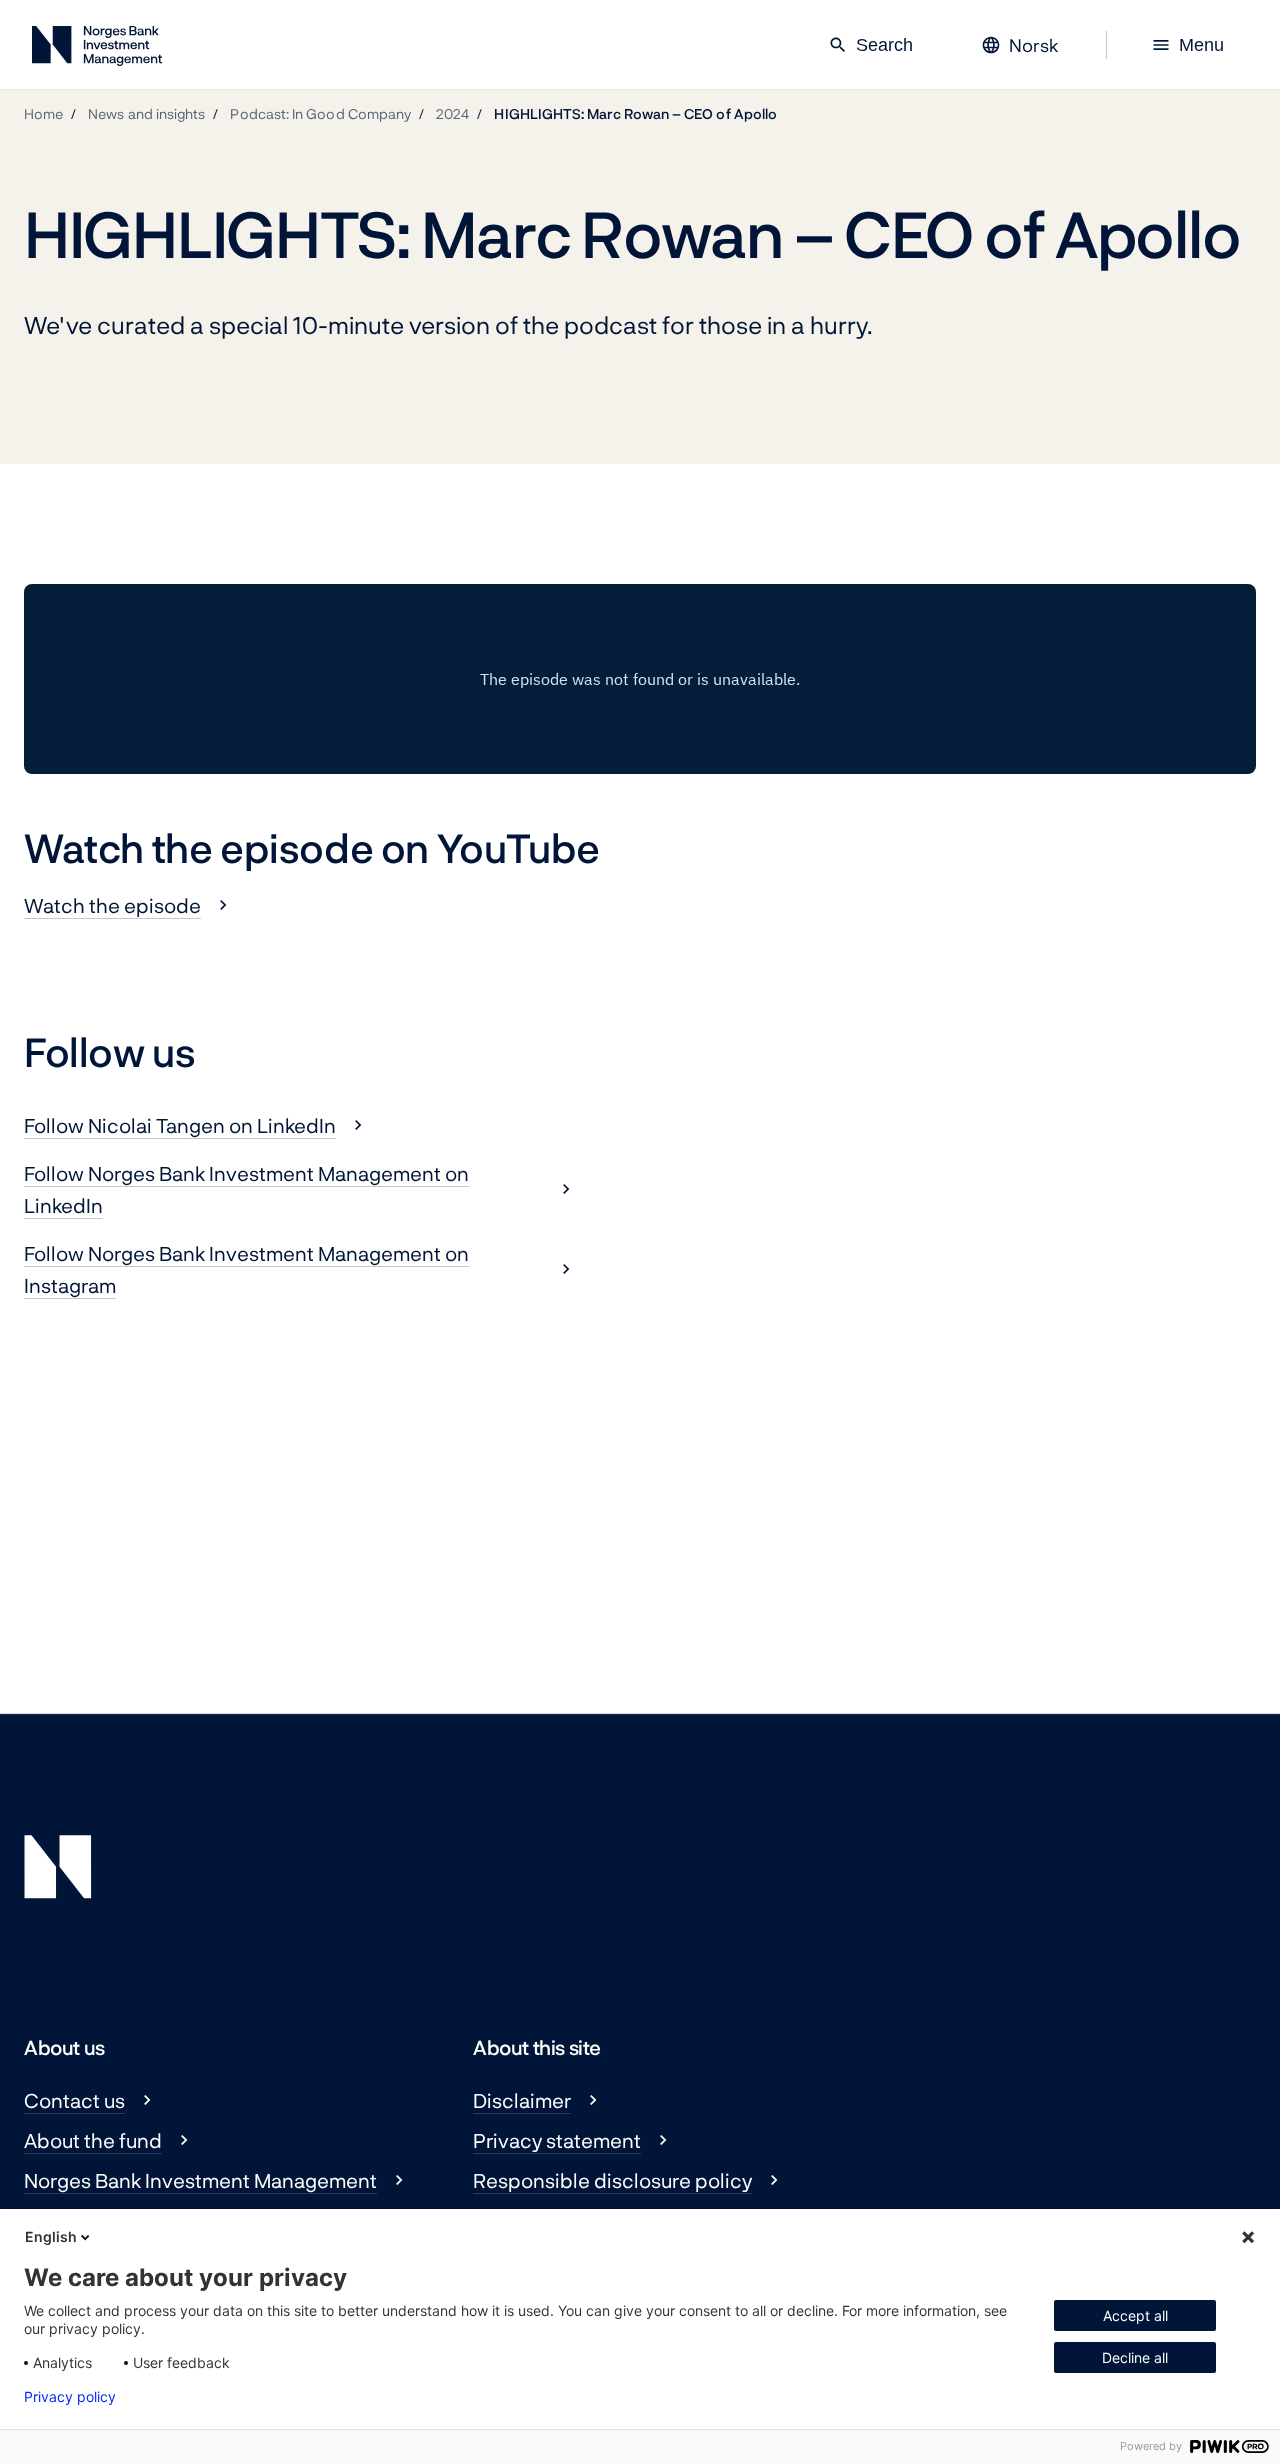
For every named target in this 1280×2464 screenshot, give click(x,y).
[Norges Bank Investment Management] (97, 49)
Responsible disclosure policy (612, 2180)
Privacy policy (70, 2397)
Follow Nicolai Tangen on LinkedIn (180, 1125)
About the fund (93, 2140)
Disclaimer (522, 2100)
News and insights (146, 113)
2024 (452, 113)
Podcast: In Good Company (320, 113)
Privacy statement (557, 2140)
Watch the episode (112, 905)
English (51, 2236)
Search (870, 45)
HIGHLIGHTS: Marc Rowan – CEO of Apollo (635, 113)
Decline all (1135, 2357)
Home (43, 113)
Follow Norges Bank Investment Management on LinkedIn (246, 1189)
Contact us (74, 2100)
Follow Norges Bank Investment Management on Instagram (246, 1269)
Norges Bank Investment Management (200, 2180)
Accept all (1135, 2315)
